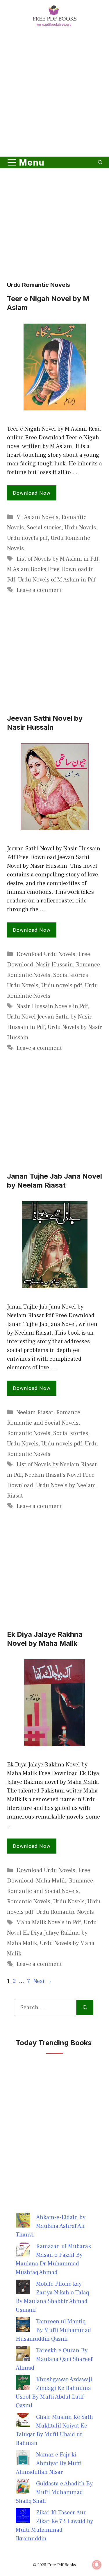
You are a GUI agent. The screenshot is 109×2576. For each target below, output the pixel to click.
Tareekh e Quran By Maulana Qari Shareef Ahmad (54, 2359)
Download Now (32, 493)
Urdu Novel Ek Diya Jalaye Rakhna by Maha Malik (52, 1933)
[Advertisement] (54, 93)
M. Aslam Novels (37, 517)
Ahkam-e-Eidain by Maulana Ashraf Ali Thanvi (51, 2226)
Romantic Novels (29, 975)
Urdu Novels (80, 528)
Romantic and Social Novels (43, 1423)
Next (43, 1981)
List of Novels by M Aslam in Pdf (57, 559)
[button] (100, 162)
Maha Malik (51, 1881)
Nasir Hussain (54, 965)
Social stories (44, 528)
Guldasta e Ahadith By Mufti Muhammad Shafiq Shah (54, 2492)
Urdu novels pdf (27, 538)
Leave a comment (39, 590)
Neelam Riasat (35, 1412)
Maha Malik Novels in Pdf (49, 1922)
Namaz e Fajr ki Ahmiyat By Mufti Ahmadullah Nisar (49, 2463)
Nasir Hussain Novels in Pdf (52, 1006)
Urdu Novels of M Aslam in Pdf (57, 580)
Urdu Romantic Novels (65, 1912)
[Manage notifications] (97, 2565)
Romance (88, 965)
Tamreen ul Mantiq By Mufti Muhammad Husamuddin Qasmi (53, 2330)
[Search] (85, 2008)
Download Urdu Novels (46, 954)
